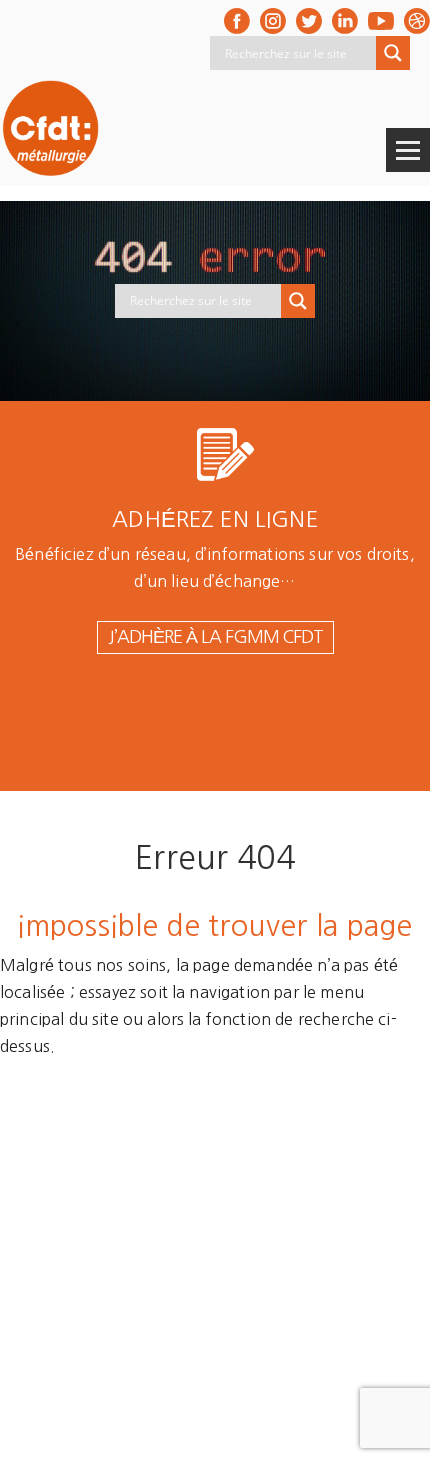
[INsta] (273, 21)
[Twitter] (309, 21)
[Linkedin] (345, 21)
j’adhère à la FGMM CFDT (215, 637)
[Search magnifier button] (393, 53)
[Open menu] (408, 150)
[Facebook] (237, 21)
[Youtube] (381, 21)
